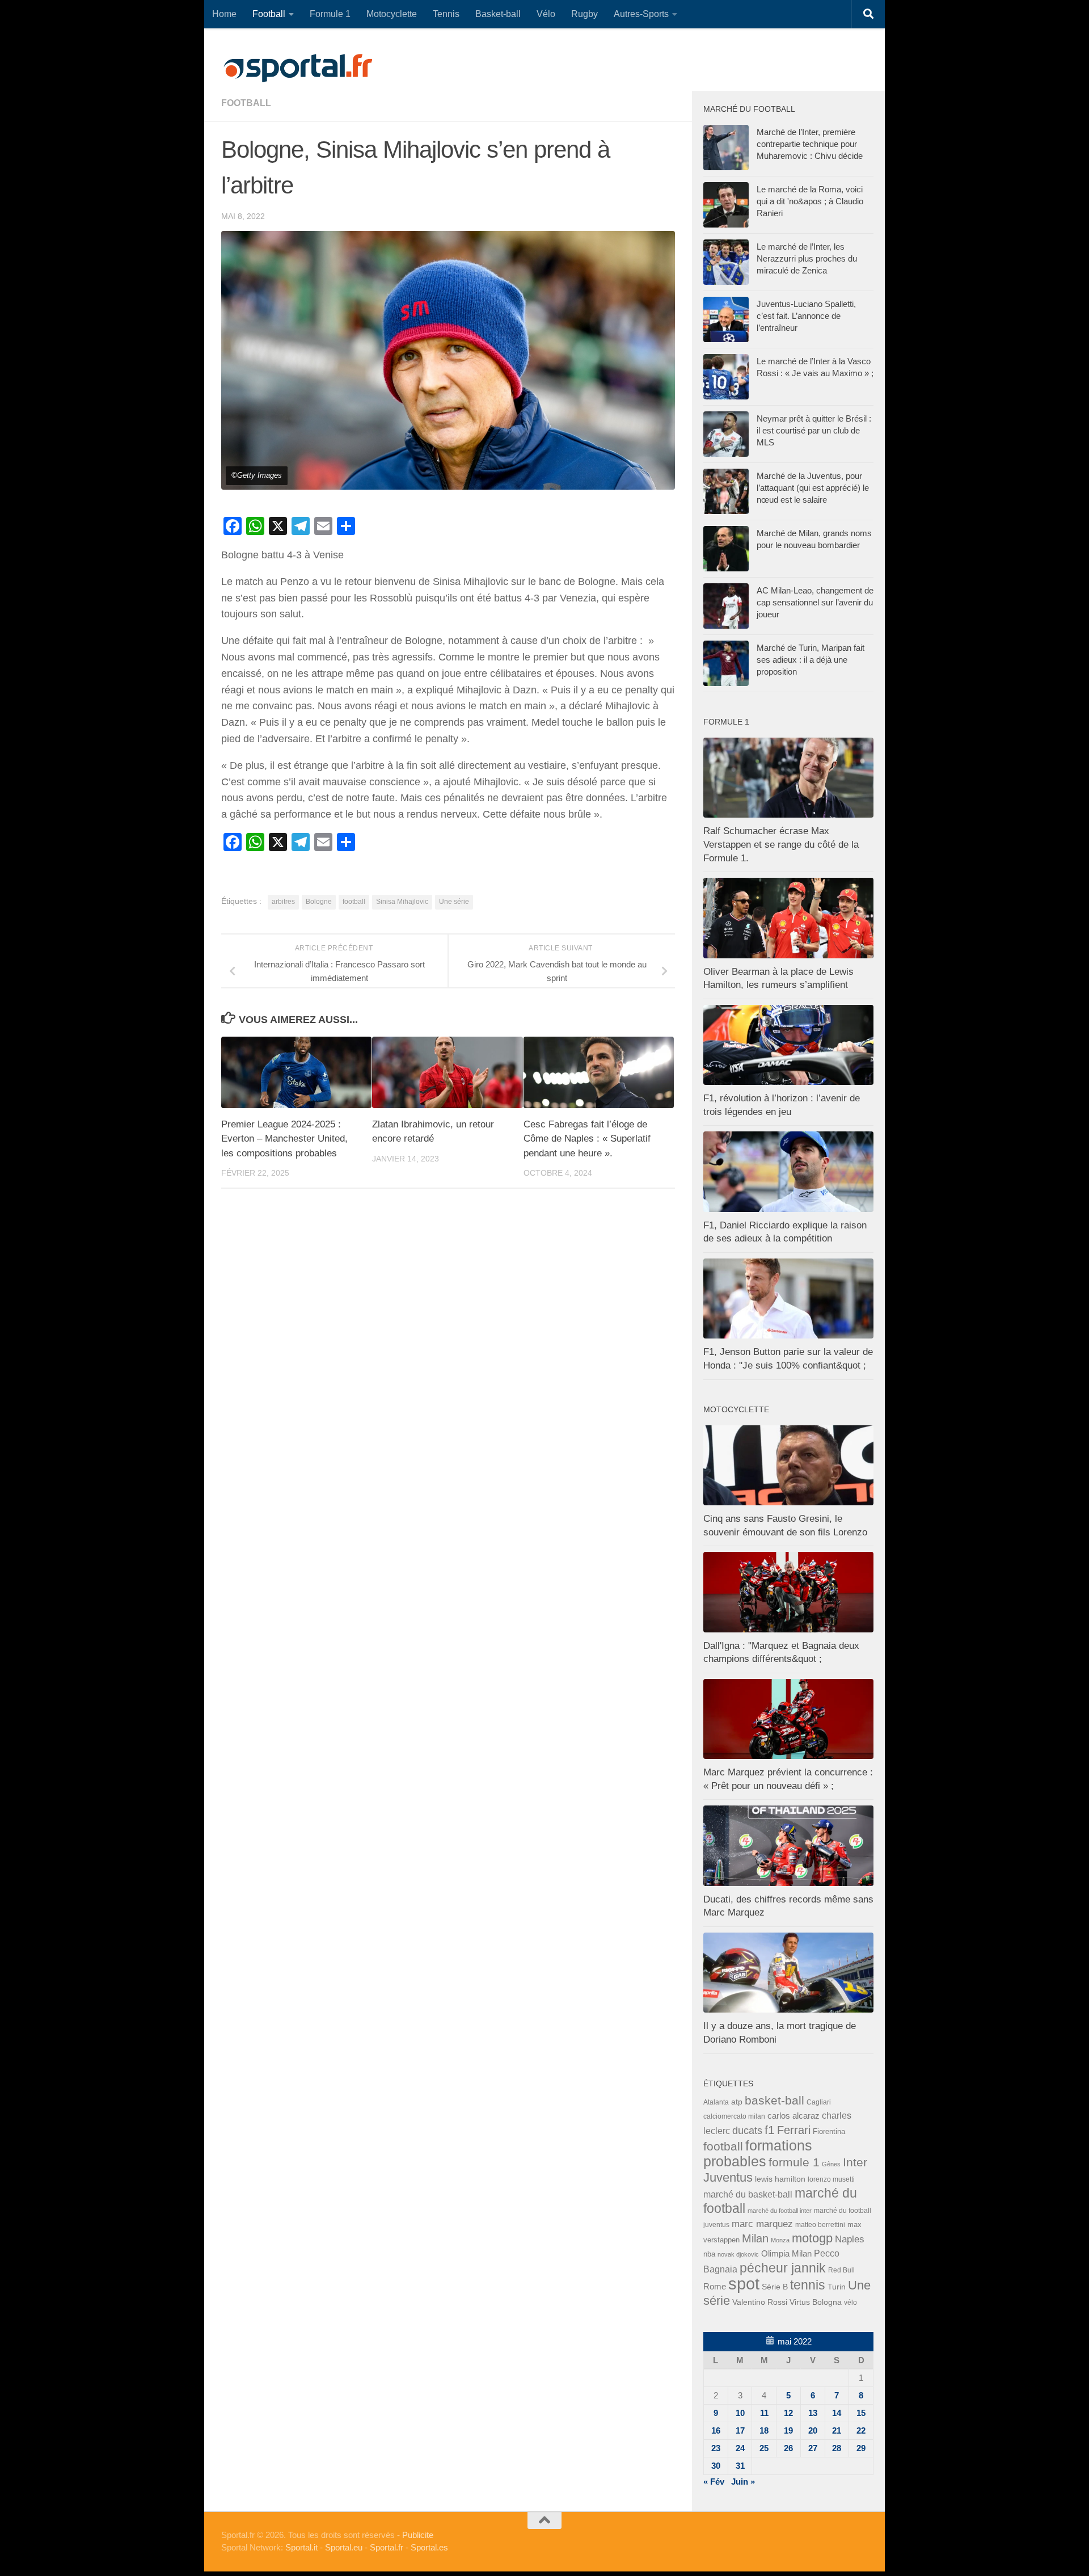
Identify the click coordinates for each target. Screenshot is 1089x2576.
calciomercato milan (734, 2116)
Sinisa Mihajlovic (402, 902)
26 (788, 2448)
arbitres (283, 902)
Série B (775, 2287)
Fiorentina (829, 2131)
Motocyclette (392, 14)
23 (716, 2448)
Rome (715, 2286)
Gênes (831, 2164)
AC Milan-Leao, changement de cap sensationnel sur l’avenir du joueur (815, 602)
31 (740, 2466)
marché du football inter (780, 2211)
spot (744, 2284)
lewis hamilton (780, 2179)
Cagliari (819, 2102)
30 (716, 2466)
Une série (454, 902)
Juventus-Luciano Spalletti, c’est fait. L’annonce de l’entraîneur (806, 316)
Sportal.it (301, 2547)
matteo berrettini (820, 2225)
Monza (780, 2240)
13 (813, 2413)
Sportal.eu (344, 2547)
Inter (855, 2162)
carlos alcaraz (793, 2116)
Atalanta (716, 2102)
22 (861, 2430)
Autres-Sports (641, 14)
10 (740, 2413)
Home (224, 14)
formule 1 (794, 2162)
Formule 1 (330, 14)
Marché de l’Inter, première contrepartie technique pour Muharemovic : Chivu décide (810, 144)
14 (837, 2413)
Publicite (418, 2535)
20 (813, 2430)
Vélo (546, 14)
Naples (850, 2239)
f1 (770, 2130)
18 (764, 2430)
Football (269, 14)
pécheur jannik (783, 2268)
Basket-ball (498, 14)
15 (861, 2413)
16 (716, 2430)
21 (837, 2430)
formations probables (758, 2153)
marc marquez (762, 2224)
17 (740, 2430)
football (246, 103)
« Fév (714, 2482)
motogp (812, 2238)
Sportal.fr (387, 2547)
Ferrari (794, 2130)
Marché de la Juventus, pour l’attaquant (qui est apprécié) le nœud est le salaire (813, 488)
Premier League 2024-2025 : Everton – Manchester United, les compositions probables (284, 1139)
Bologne (319, 902)
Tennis (446, 14)
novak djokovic (738, 2254)
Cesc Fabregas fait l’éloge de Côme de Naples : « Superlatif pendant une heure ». (587, 1139)
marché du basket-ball (748, 2194)
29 (861, 2448)
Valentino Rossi (760, 2302)
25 (764, 2448)
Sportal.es (429, 2547)
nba (709, 2254)
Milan (755, 2238)
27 (813, 2448)
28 (837, 2448)
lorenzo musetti (831, 2179)
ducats (747, 2131)
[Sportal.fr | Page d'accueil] (298, 68)
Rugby (584, 14)
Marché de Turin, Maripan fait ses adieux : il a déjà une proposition (811, 660)
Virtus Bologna (816, 2302)
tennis (808, 2285)
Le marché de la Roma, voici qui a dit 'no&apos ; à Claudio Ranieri (810, 201)
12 (788, 2413)
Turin (837, 2287)
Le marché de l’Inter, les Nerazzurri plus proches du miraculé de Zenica (807, 258)
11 (764, 2413)
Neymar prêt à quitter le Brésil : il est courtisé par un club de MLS (814, 430)
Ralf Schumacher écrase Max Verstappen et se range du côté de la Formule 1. (781, 844)
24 (740, 2448)
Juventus (728, 2178)
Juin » (743, 2482)
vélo (850, 2302)
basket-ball (774, 2100)
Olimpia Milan (786, 2254)
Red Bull (841, 2270)
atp (737, 2102)
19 (788, 2430)
